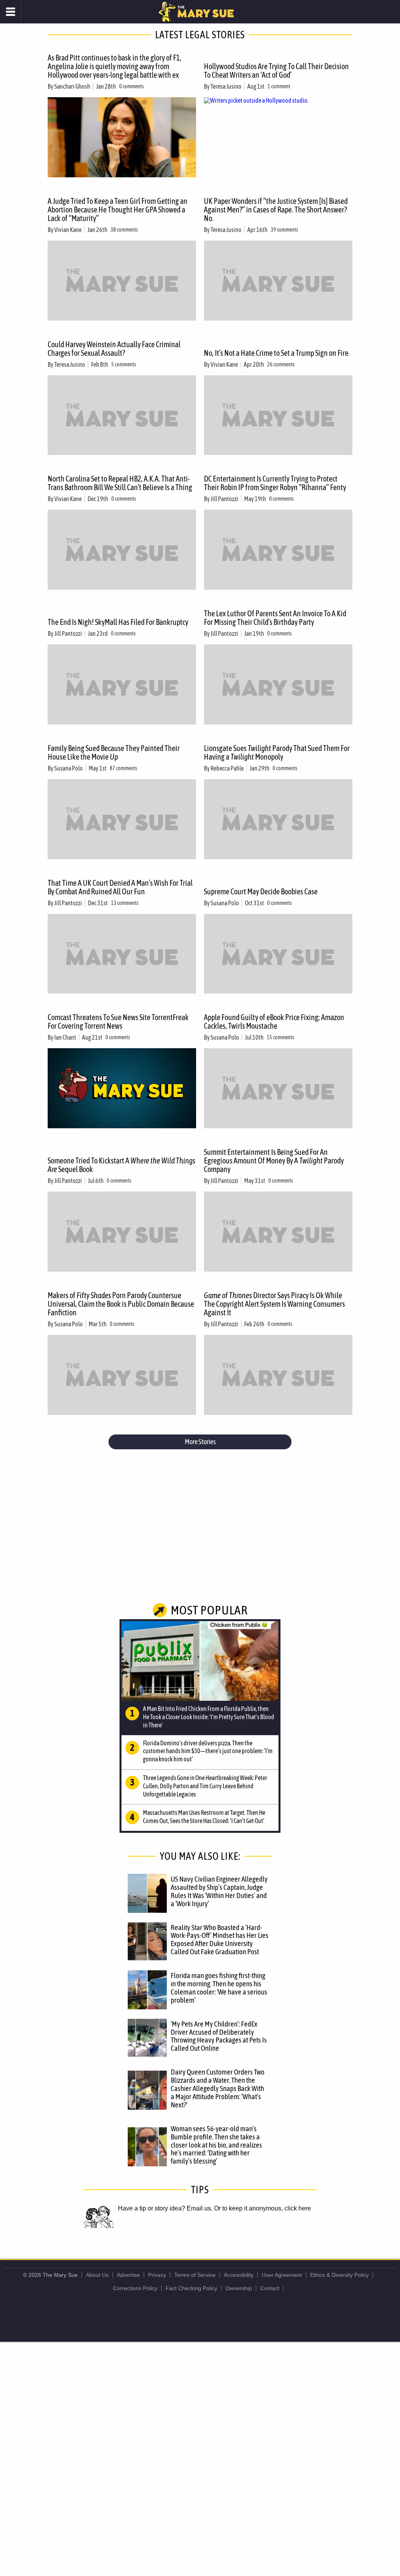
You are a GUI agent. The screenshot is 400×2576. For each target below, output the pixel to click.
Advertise (128, 2275)
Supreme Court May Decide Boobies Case (261, 891)
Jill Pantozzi (224, 499)
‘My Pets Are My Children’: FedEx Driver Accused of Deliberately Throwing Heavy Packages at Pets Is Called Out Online (219, 2036)
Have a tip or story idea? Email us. (165, 2208)
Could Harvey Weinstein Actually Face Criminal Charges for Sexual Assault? (114, 349)
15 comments (280, 1037)
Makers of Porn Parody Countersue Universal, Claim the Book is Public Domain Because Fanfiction (121, 1304)
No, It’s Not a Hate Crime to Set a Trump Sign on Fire (276, 353)
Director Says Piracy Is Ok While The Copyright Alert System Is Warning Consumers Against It (274, 1304)
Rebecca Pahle (227, 768)
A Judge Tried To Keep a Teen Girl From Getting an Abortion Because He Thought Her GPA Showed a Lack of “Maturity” (118, 210)
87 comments (123, 768)
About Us (97, 2275)
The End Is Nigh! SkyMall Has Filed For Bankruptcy (118, 622)
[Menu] (11, 12)
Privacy (157, 2275)
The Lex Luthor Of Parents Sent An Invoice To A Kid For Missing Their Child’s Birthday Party (275, 618)
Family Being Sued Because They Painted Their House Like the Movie (114, 752)
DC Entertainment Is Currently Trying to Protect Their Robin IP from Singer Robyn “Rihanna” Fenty (275, 483)
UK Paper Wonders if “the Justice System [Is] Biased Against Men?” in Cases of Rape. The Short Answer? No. (276, 210)
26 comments (281, 364)
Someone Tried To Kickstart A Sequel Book (121, 1165)
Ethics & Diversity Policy (339, 2275)
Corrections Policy (135, 2288)
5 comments (124, 364)
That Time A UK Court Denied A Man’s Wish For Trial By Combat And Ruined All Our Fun (120, 887)
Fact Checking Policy (191, 2288)
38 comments (124, 230)
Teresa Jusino (226, 86)
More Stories (200, 1442)
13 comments (125, 903)
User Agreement (282, 2275)
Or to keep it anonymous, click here (262, 2208)
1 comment (279, 86)
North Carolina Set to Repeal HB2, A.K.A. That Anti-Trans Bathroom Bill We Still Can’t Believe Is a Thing (120, 483)
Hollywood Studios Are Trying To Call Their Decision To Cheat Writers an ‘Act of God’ (276, 70)
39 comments (284, 230)
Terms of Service (195, 2275)
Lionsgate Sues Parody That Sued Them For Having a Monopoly (277, 752)
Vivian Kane (68, 230)
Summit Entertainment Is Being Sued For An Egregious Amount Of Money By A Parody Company (274, 1160)
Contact (270, 2288)
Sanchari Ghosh (72, 86)
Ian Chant (65, 1037)
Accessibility (239, 2275)
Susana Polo (69, 768)
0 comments (131, 86)
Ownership (239, 2288)
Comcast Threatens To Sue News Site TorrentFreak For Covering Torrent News (118, 1021)
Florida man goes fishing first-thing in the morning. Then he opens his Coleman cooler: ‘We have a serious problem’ (219, 1988)
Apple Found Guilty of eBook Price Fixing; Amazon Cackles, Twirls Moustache (274, 1021)
